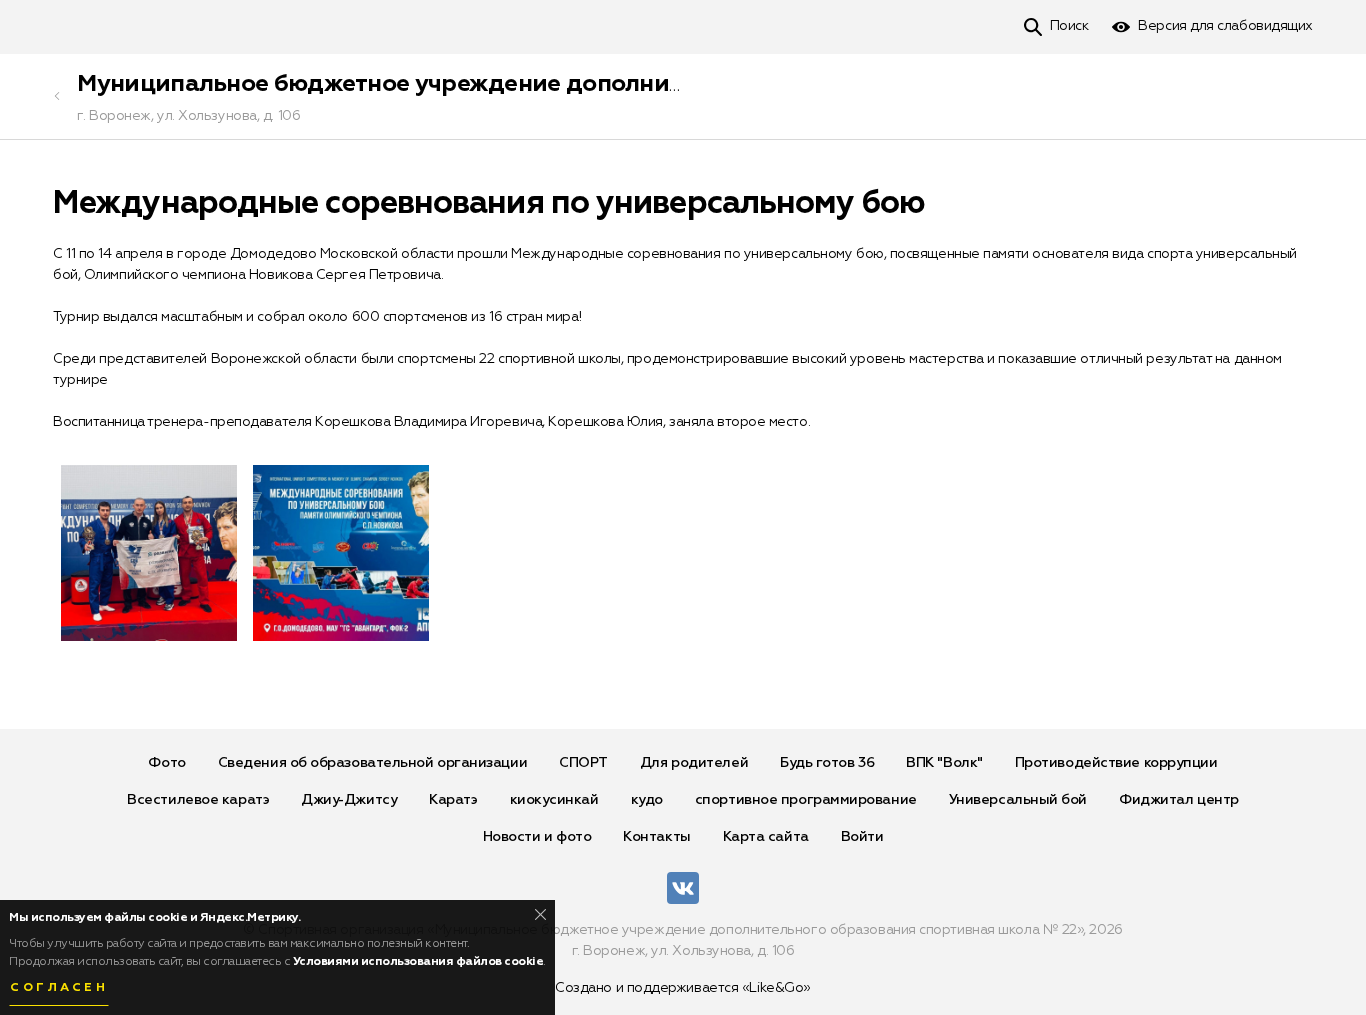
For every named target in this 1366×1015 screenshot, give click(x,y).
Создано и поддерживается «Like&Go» (683, 988)
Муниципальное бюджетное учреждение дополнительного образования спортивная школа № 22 (651, 84)
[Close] (540, 914)
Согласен (59, 988)
